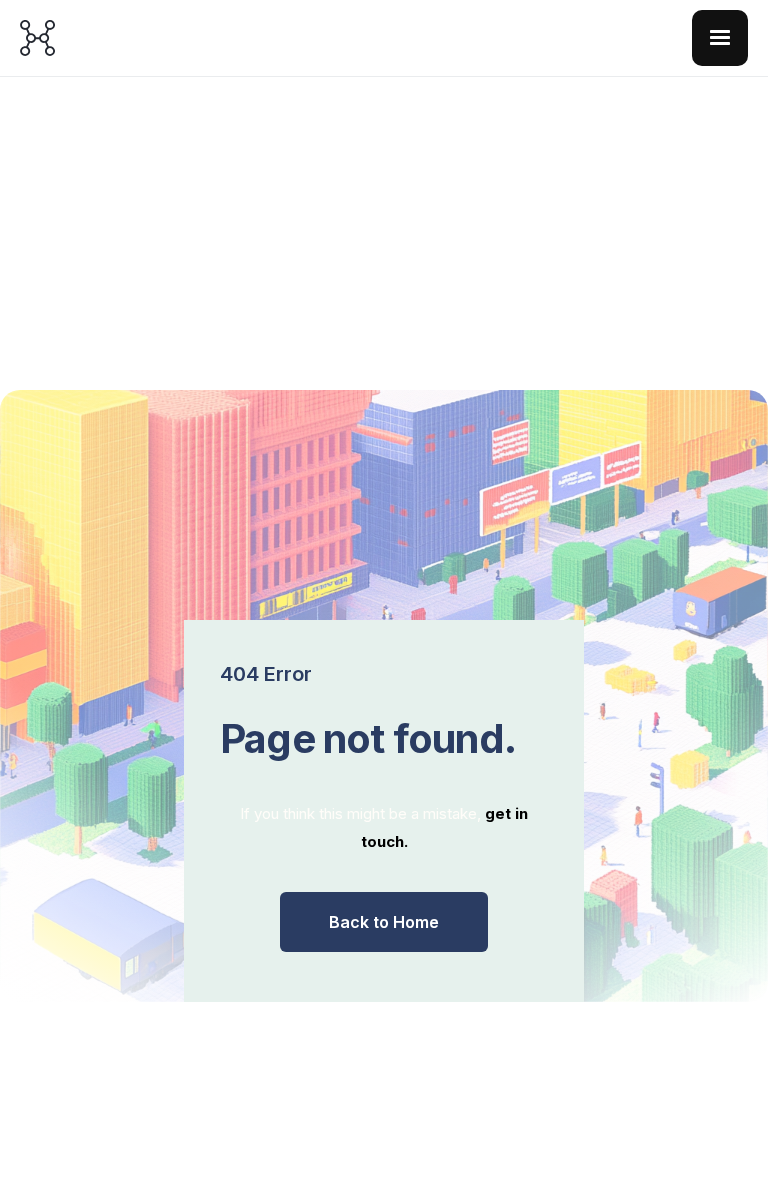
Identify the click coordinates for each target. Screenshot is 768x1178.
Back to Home (384, 922)
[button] (720, 38)
